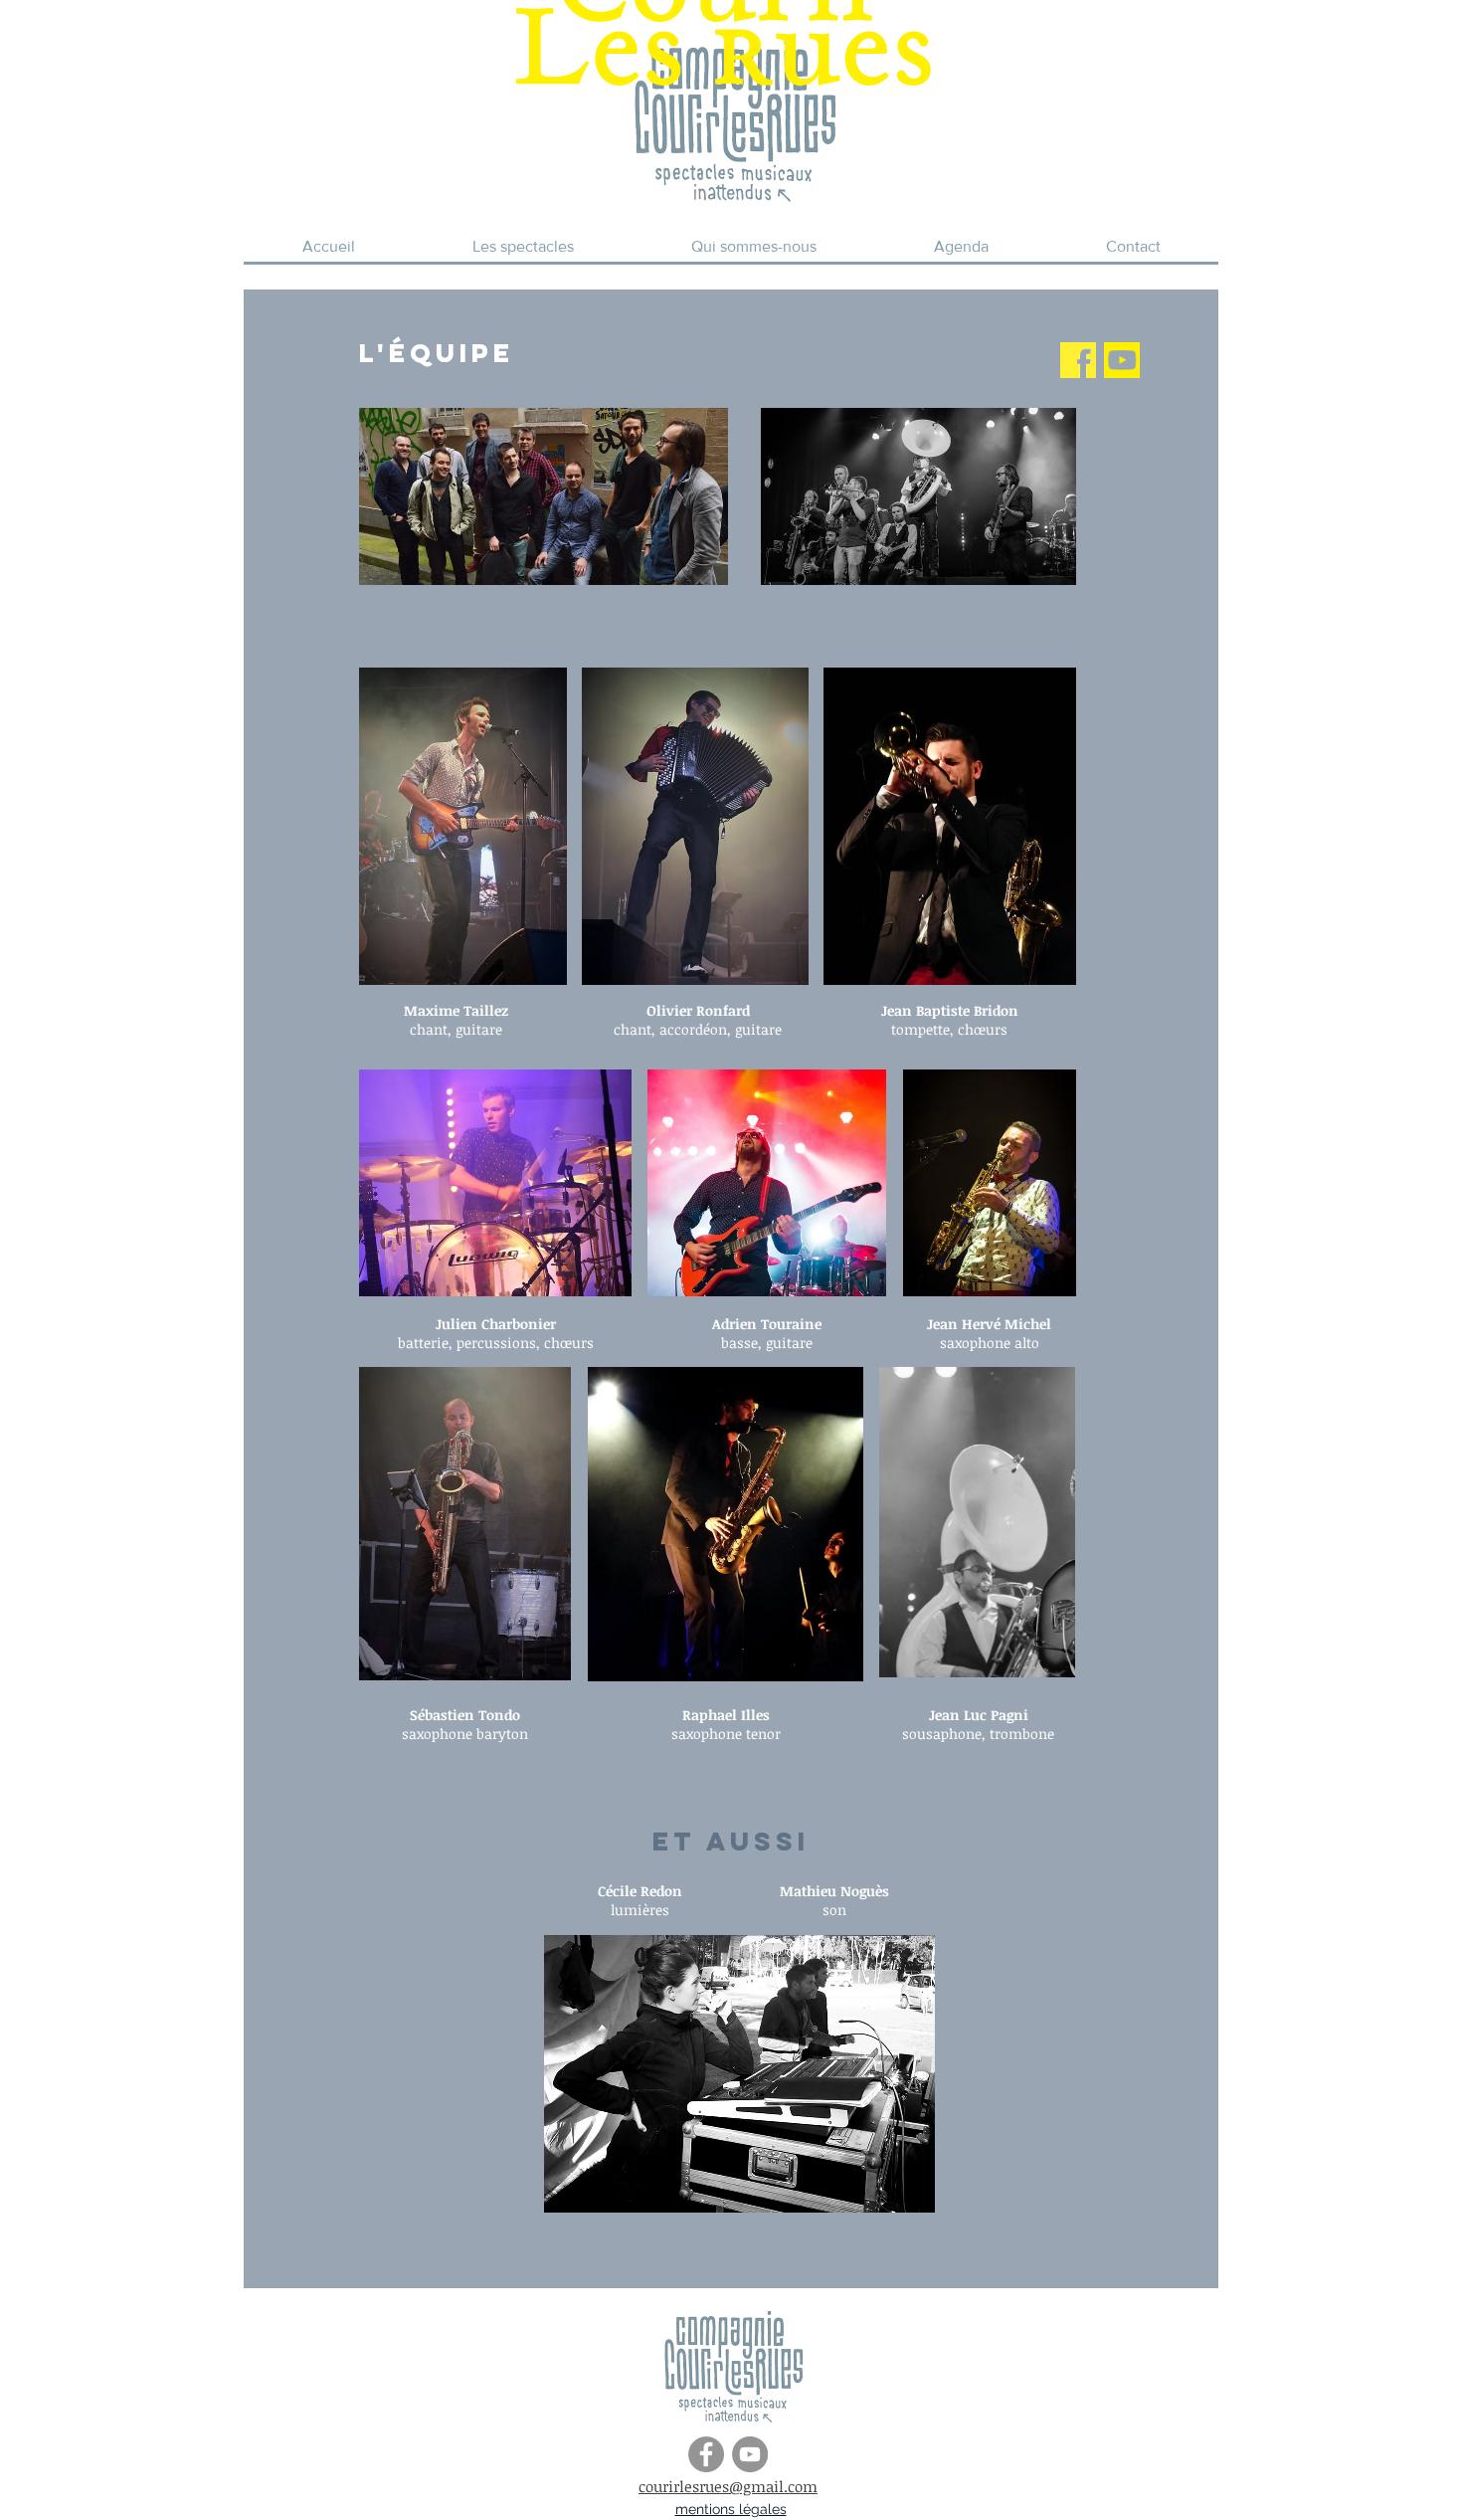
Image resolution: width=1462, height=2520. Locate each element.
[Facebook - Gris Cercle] (706, 2454)
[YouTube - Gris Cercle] (750, 2454)
